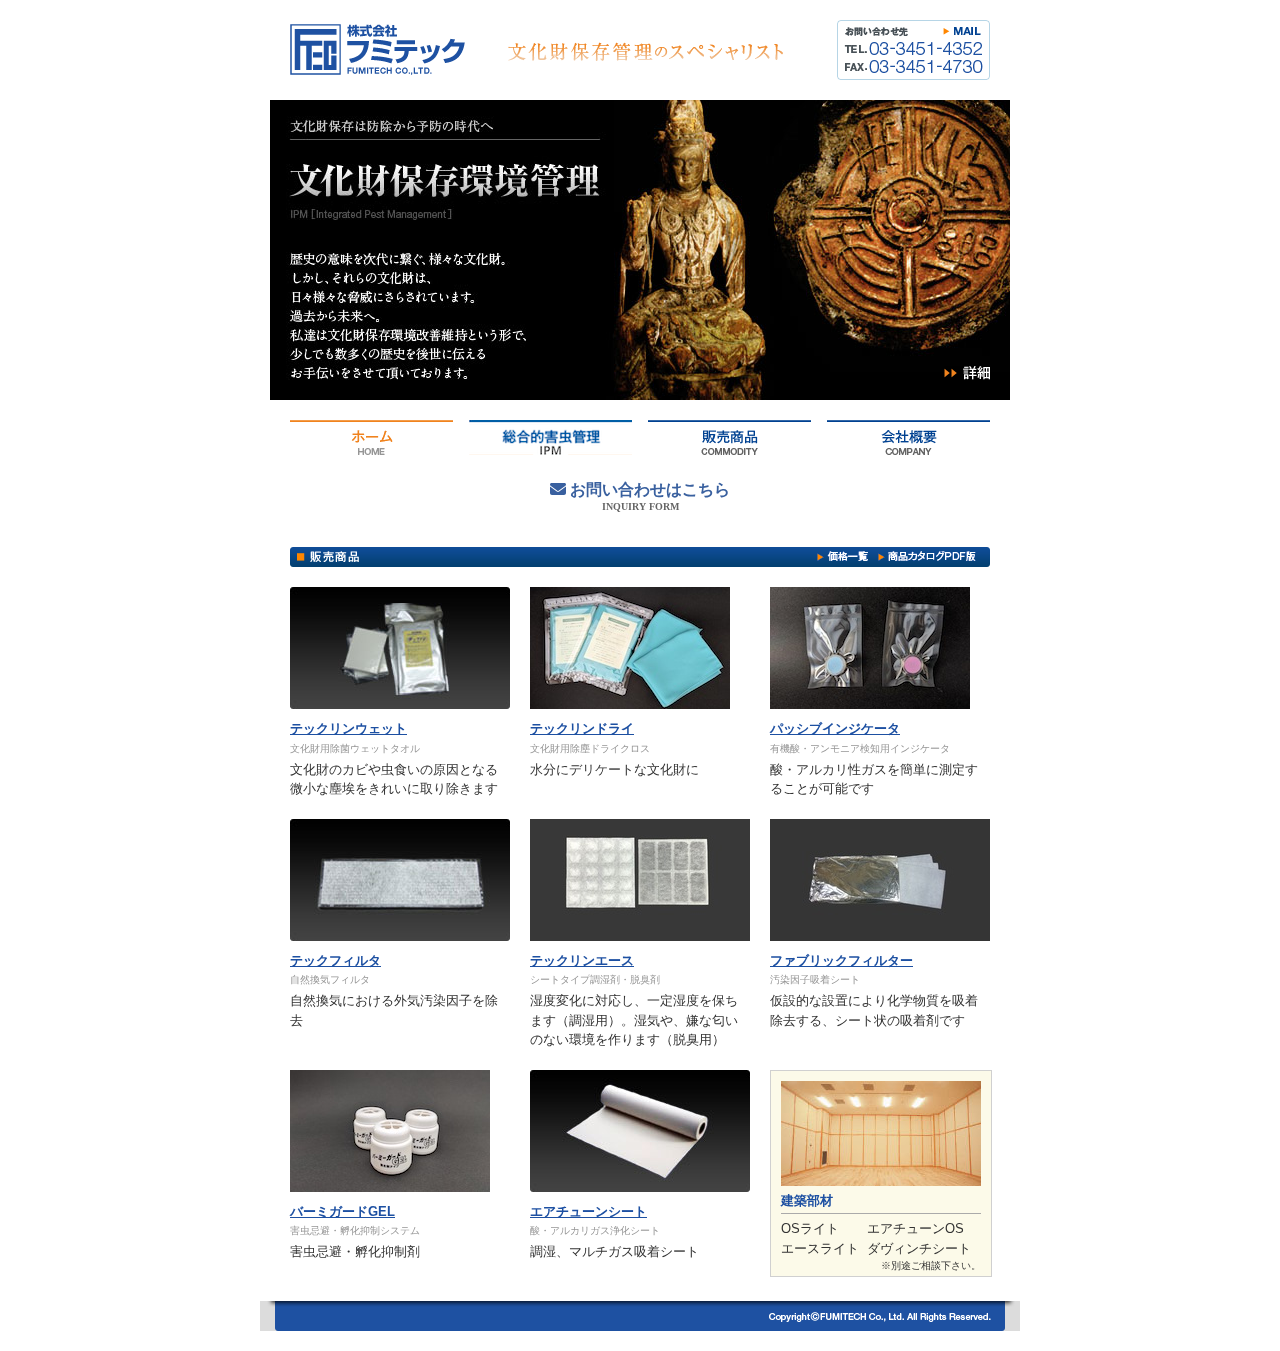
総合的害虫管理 (550, 437)
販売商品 (729, 437)
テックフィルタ (335, 960)
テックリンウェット (348, 728)
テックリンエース (582, 960)
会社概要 (908, 437)
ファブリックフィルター (841, 960)
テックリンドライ (582, 728)
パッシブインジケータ (835, 728)
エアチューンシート (588, 1211)
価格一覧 (842, 556)
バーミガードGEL (342, 1211)
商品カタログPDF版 (927, 556)
